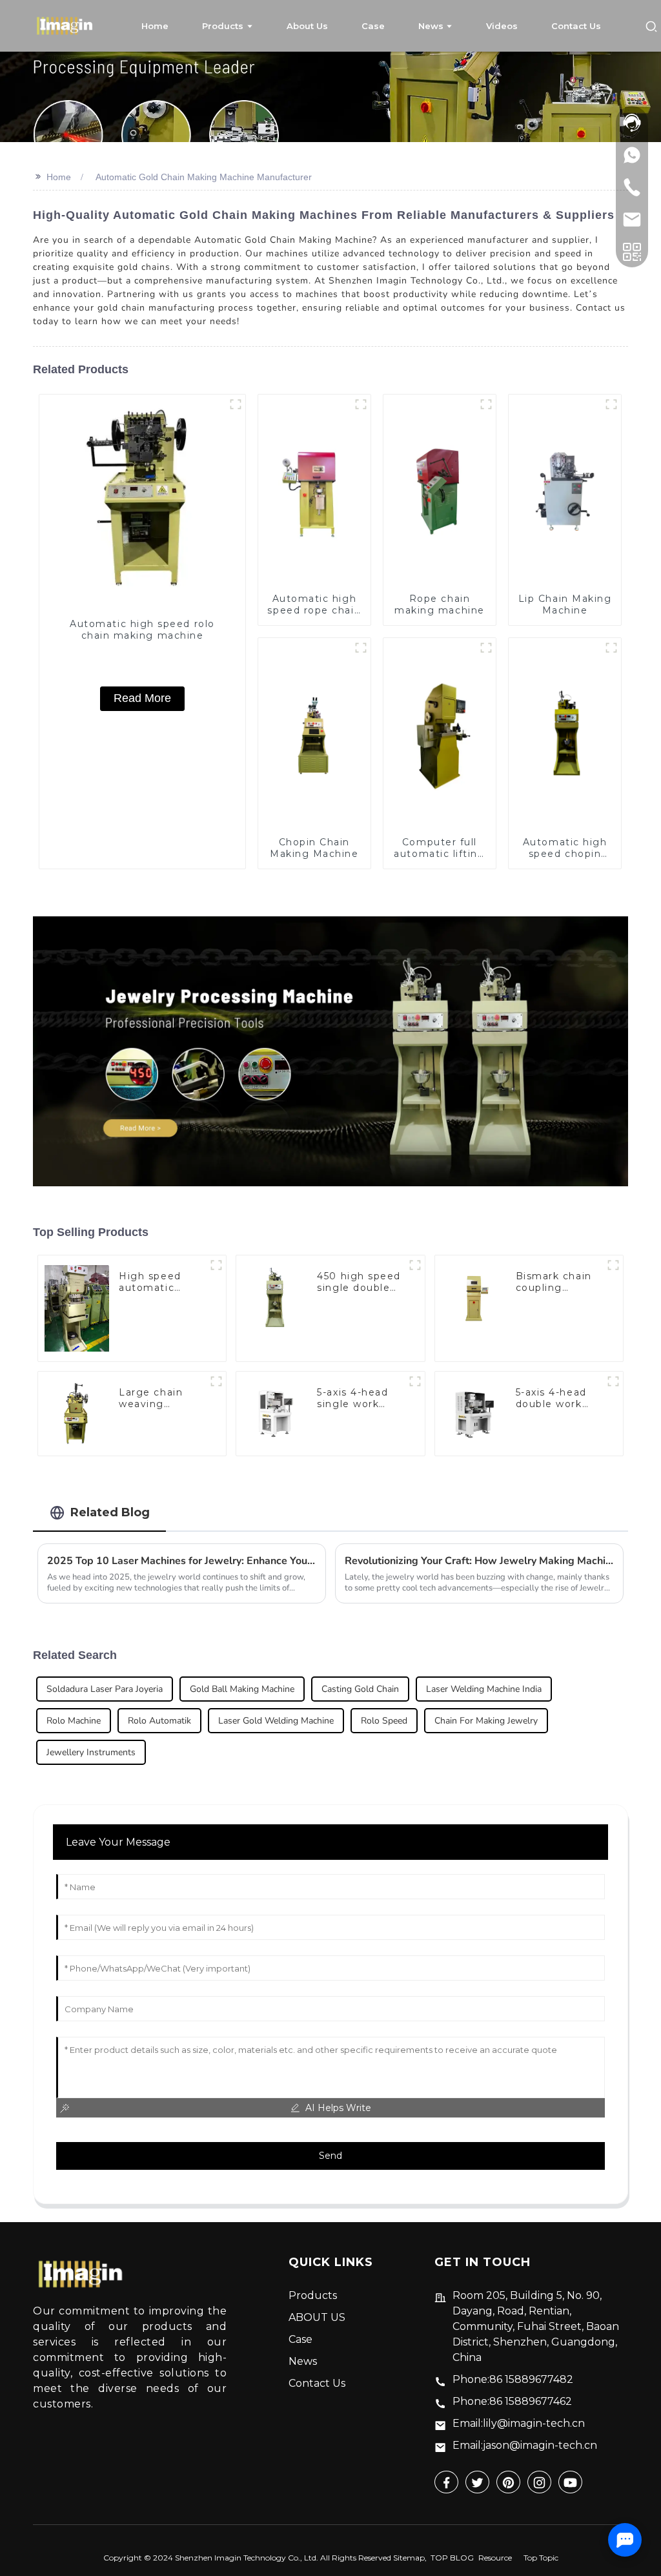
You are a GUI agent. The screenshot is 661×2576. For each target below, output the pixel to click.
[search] (651, 26)
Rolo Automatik (159, 1721)
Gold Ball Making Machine (242, 1689)
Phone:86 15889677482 (513, 2379)
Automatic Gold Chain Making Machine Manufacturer (204, 177)
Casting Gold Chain (360, 1689)
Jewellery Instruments (91, 1752)
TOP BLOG (452, 2558)
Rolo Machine (74, 1721)
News (303, 2361)
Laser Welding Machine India (484, 1689)
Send (330, 2156)
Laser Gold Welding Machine (276, 1721)
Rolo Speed (384, 1721)
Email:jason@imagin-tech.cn (525, 2445)
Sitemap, (411, 2558)
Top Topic (541, 2558)
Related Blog (110, 1512)
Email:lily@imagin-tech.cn (519, 2423)
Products (313, 2295)
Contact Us (317, 2383)
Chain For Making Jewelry (486, 1721)
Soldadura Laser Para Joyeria (105, 1689)
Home (59, 177)
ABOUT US (317, 2317)
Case (300, 2339)
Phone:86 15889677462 (512, 2401)
